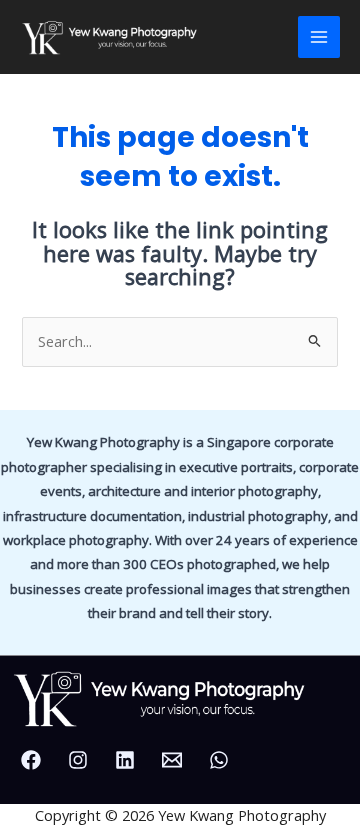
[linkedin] (128, 760)
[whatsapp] (222, 760)
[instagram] (81, 760)
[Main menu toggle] (319, 37)
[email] (175, 760)
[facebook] (34, 760)
